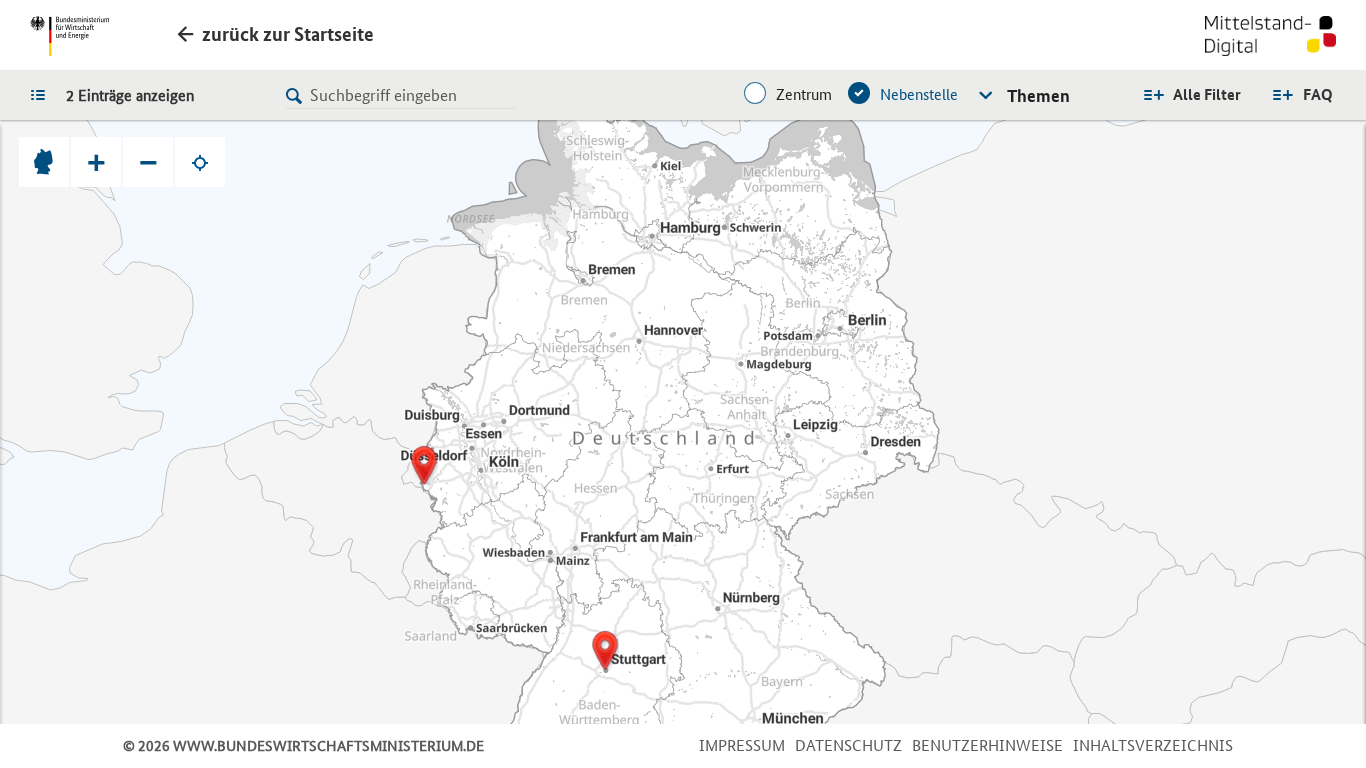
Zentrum (804, 94)
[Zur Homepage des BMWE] (69, 36)
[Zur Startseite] (1270, 38)
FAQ (1318, 94)
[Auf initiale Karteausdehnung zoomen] (44, 162)
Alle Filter (1207, 94)
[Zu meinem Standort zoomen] (200, 162)
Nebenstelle (919, 94)
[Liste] (43, 94)
